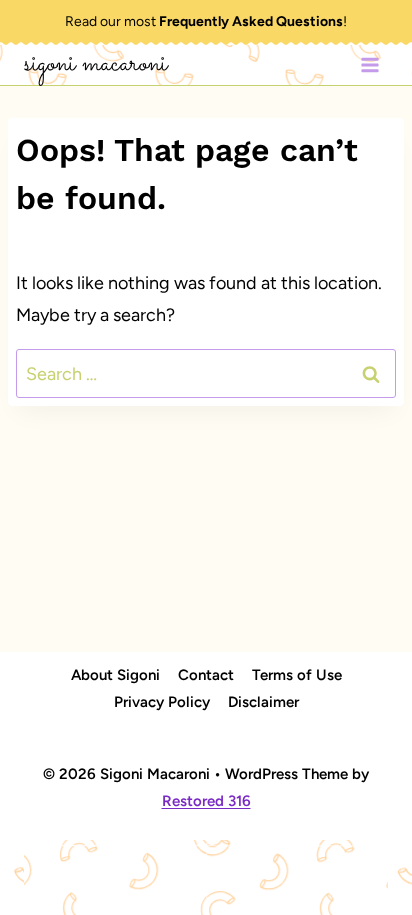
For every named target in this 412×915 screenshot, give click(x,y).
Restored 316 (206, 801)
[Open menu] (369, 64)
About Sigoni (115, 675)
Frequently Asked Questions (251, 21)
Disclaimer (263, 702)
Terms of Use (297, 675)
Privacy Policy (162, 702)
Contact (206, 675)
